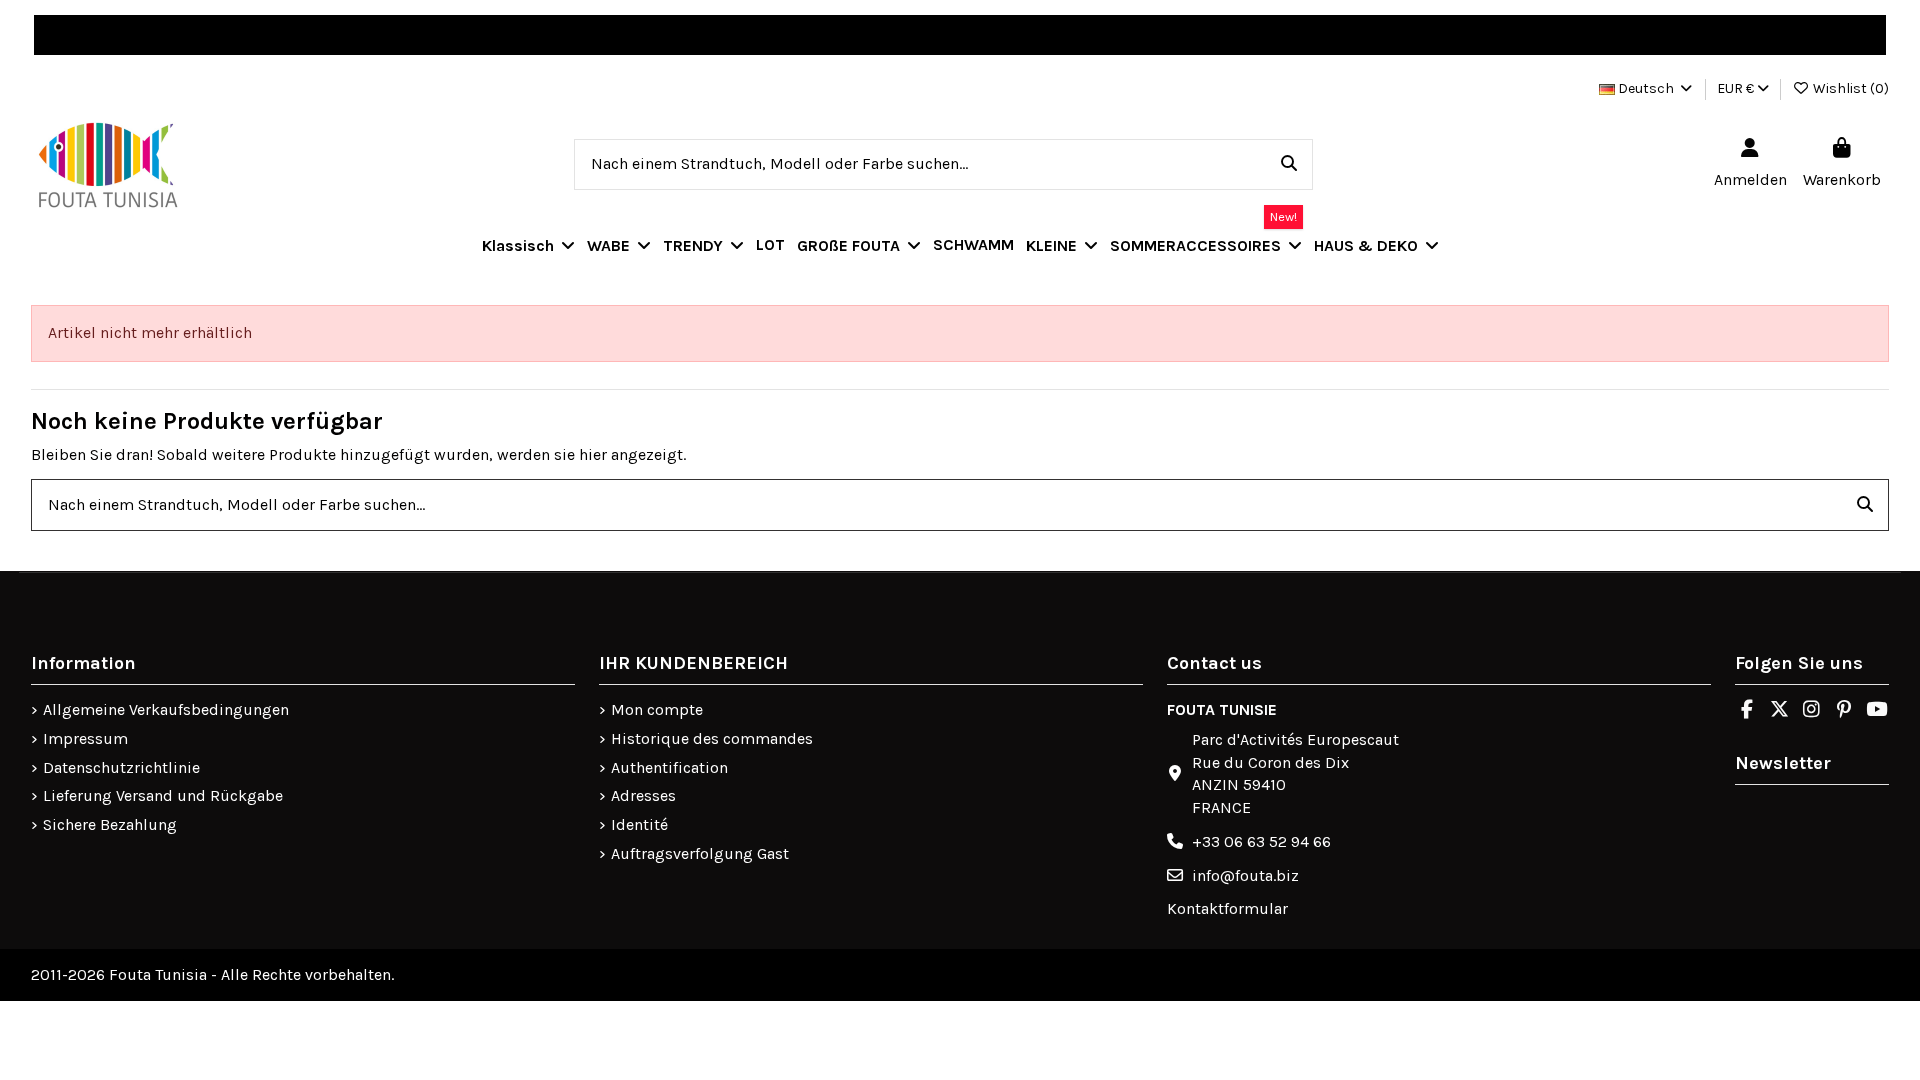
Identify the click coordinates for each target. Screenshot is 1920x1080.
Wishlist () (1849, 88)
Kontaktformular (1227, 908)
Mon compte (657, 709)
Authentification (669, 767)
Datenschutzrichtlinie (121, 767)
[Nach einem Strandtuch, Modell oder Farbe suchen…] (1289, 165)
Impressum (85, 738)
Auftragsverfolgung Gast (700, 853)
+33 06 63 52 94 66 (1261, 841)
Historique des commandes (712, 738)
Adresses (643, 795)
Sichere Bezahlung (110, 824)
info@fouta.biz (1245, 875)
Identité (639, 824)
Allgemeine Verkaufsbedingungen (166, 709)
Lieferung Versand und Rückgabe (163, 795)
